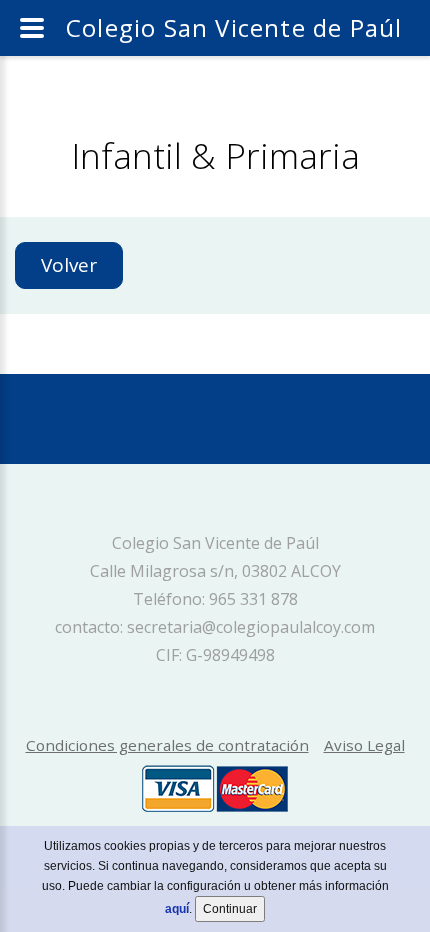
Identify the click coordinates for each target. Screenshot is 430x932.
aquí (177, 909)
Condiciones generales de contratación (167, 745)
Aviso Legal (364, 745)
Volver (69, 265)
